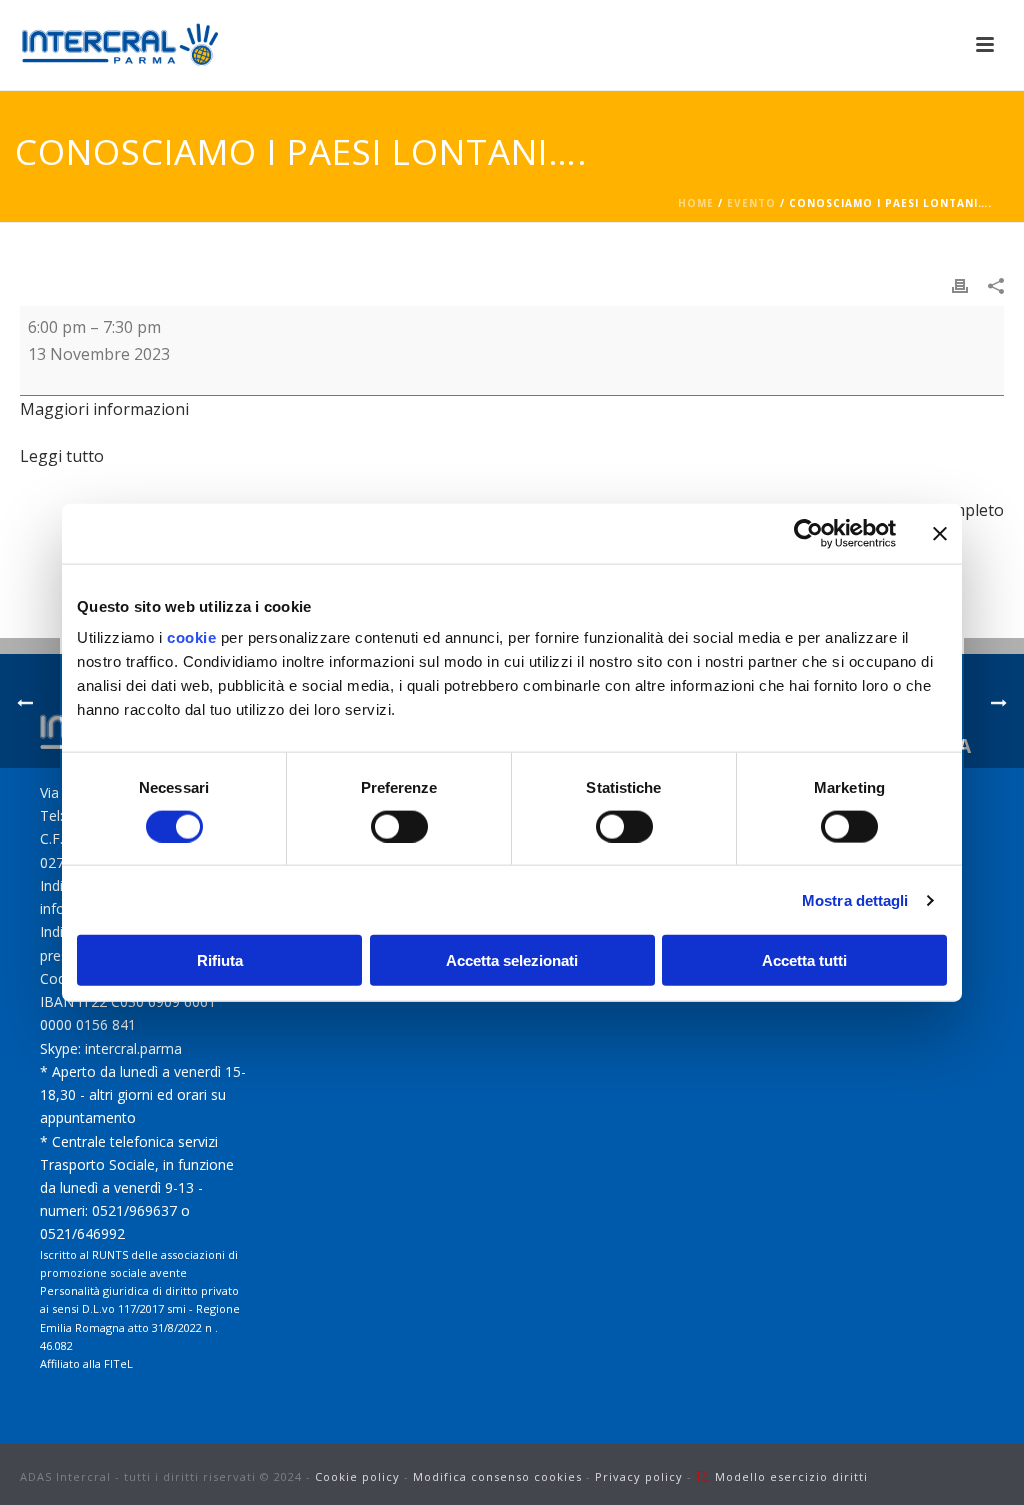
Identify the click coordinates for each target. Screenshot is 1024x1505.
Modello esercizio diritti (791, 1476)
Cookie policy (357, 1476)
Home (696, 203)
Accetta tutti (804, 960)
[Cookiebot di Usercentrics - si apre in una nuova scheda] (808, 533)
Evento (751, 203)
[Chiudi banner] (940, 533)
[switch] (399, 826)
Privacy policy (639, 1476)
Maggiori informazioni (104, 409)
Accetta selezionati (512, 960)
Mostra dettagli (855, 899)
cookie (191, 637)
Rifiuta (220, 960)
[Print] (960, 284)
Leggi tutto (62, 456)
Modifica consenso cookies (497, 1476)
